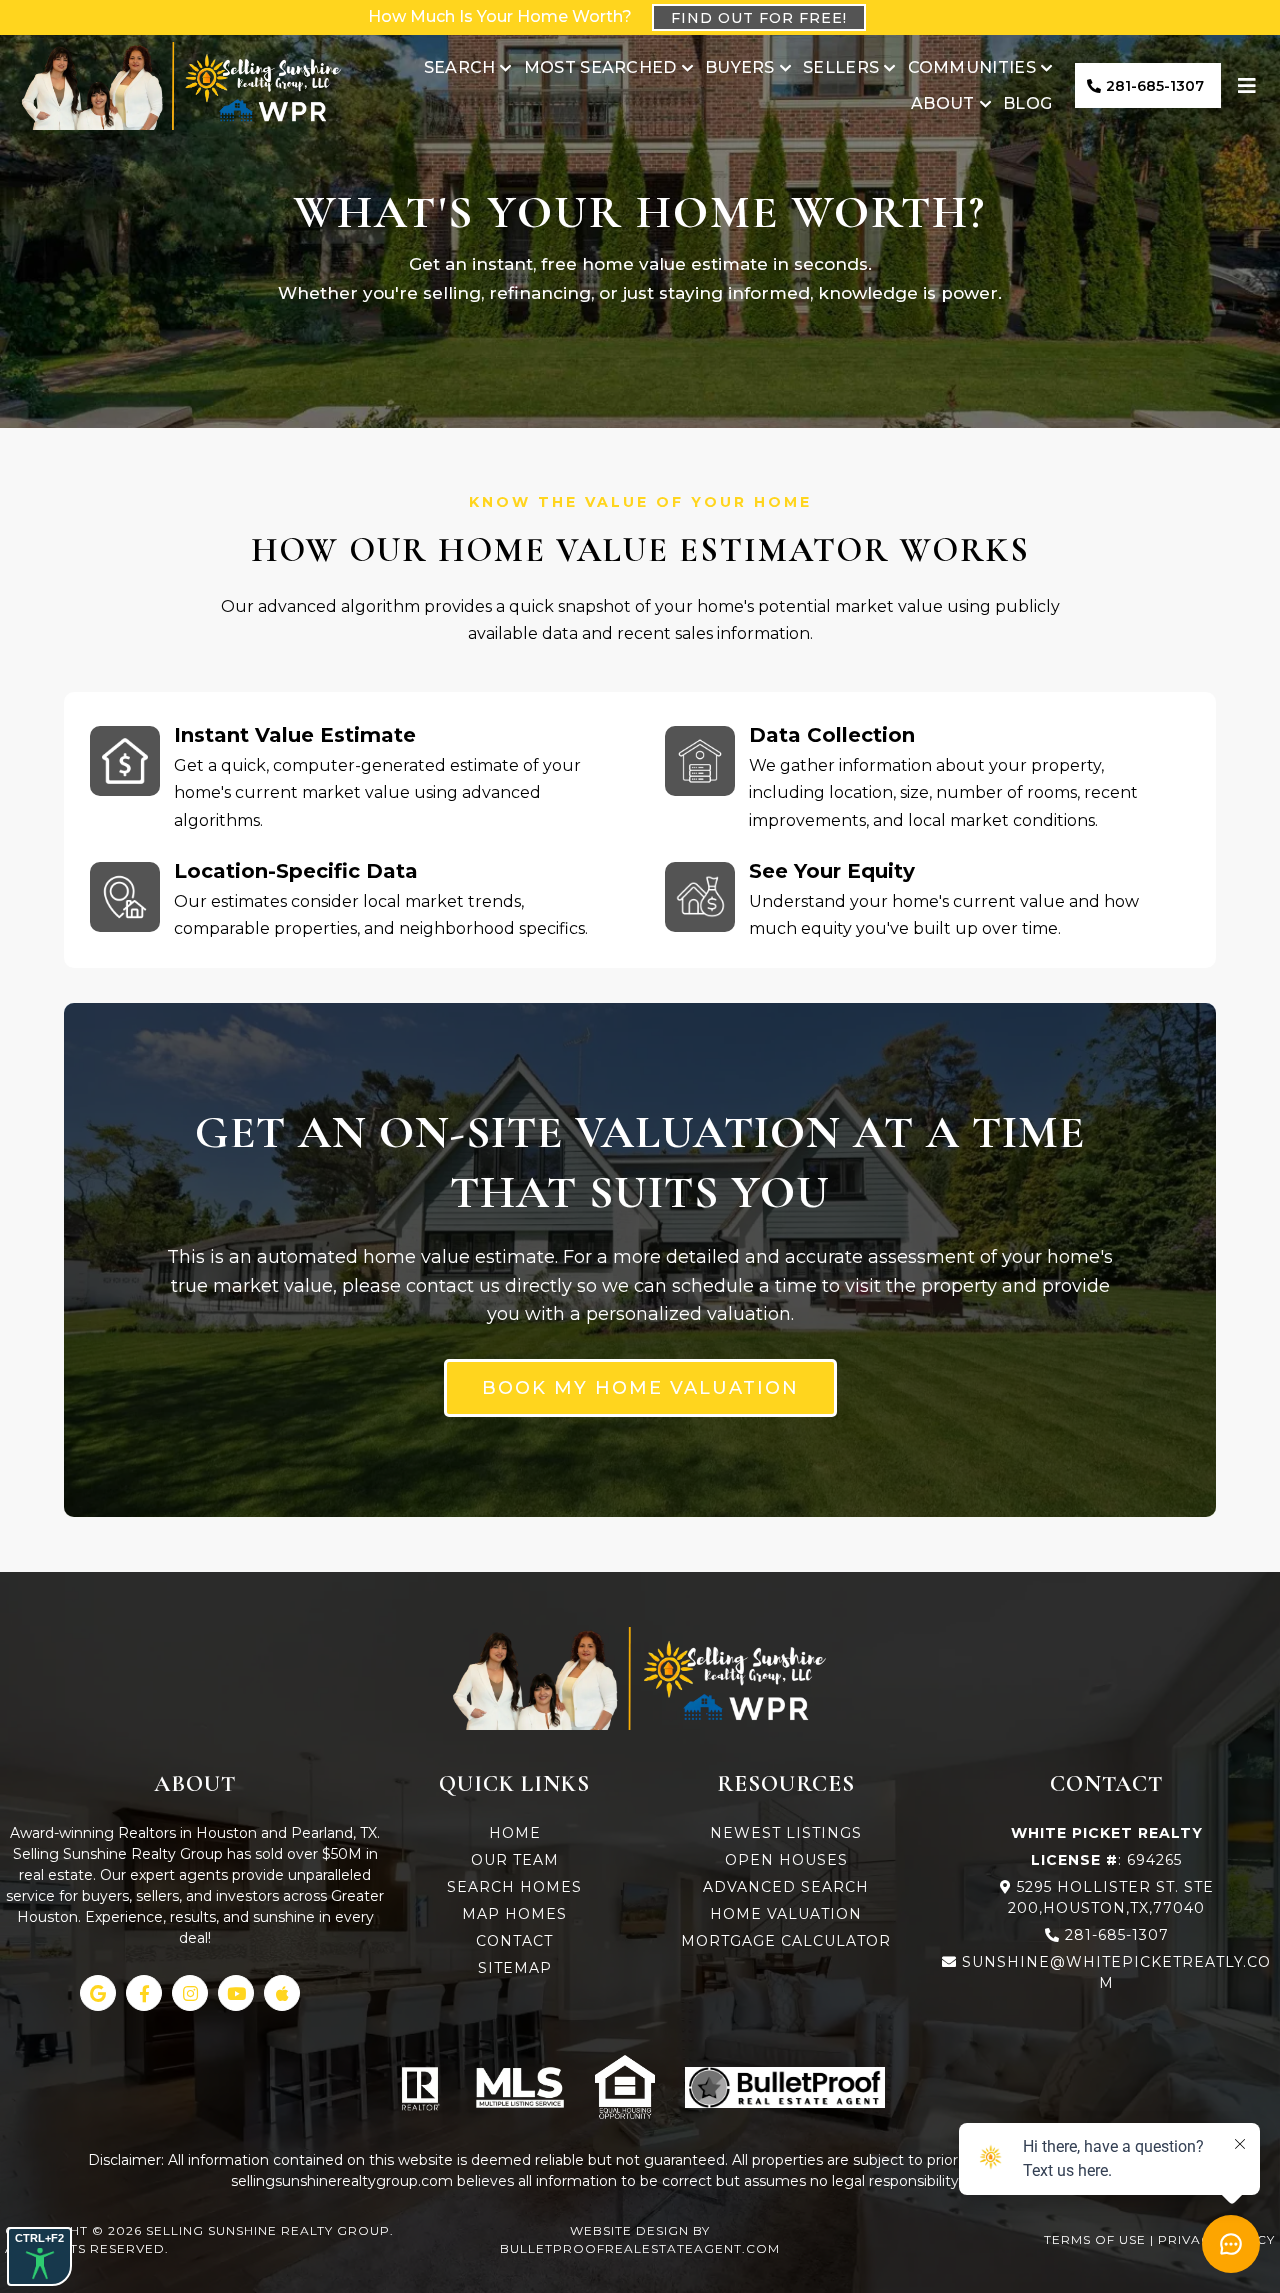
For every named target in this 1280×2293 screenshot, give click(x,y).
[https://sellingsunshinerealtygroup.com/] (182, 86)
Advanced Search (786, 1887)
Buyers (740, 67)
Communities (972, 67)
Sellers (841, 67)
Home (515, 1833)
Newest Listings (786, 1833)
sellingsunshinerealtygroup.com (342, 2181)
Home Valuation (786, 1914)
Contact (514, 1941)
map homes (514, 1914)
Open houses (786, 1860)
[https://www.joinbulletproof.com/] (785, 2088)
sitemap (515, 1968)
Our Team (515, 1860)
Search (460, 67)
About (943, 103)
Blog (1027, 103)
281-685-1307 (1117, 1935)
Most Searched (600, 67)
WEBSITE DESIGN (629, 2230)
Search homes (514, 1887)
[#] (1249, 86)
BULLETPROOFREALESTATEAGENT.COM (640, 2248)
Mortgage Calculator (786, 1941)
